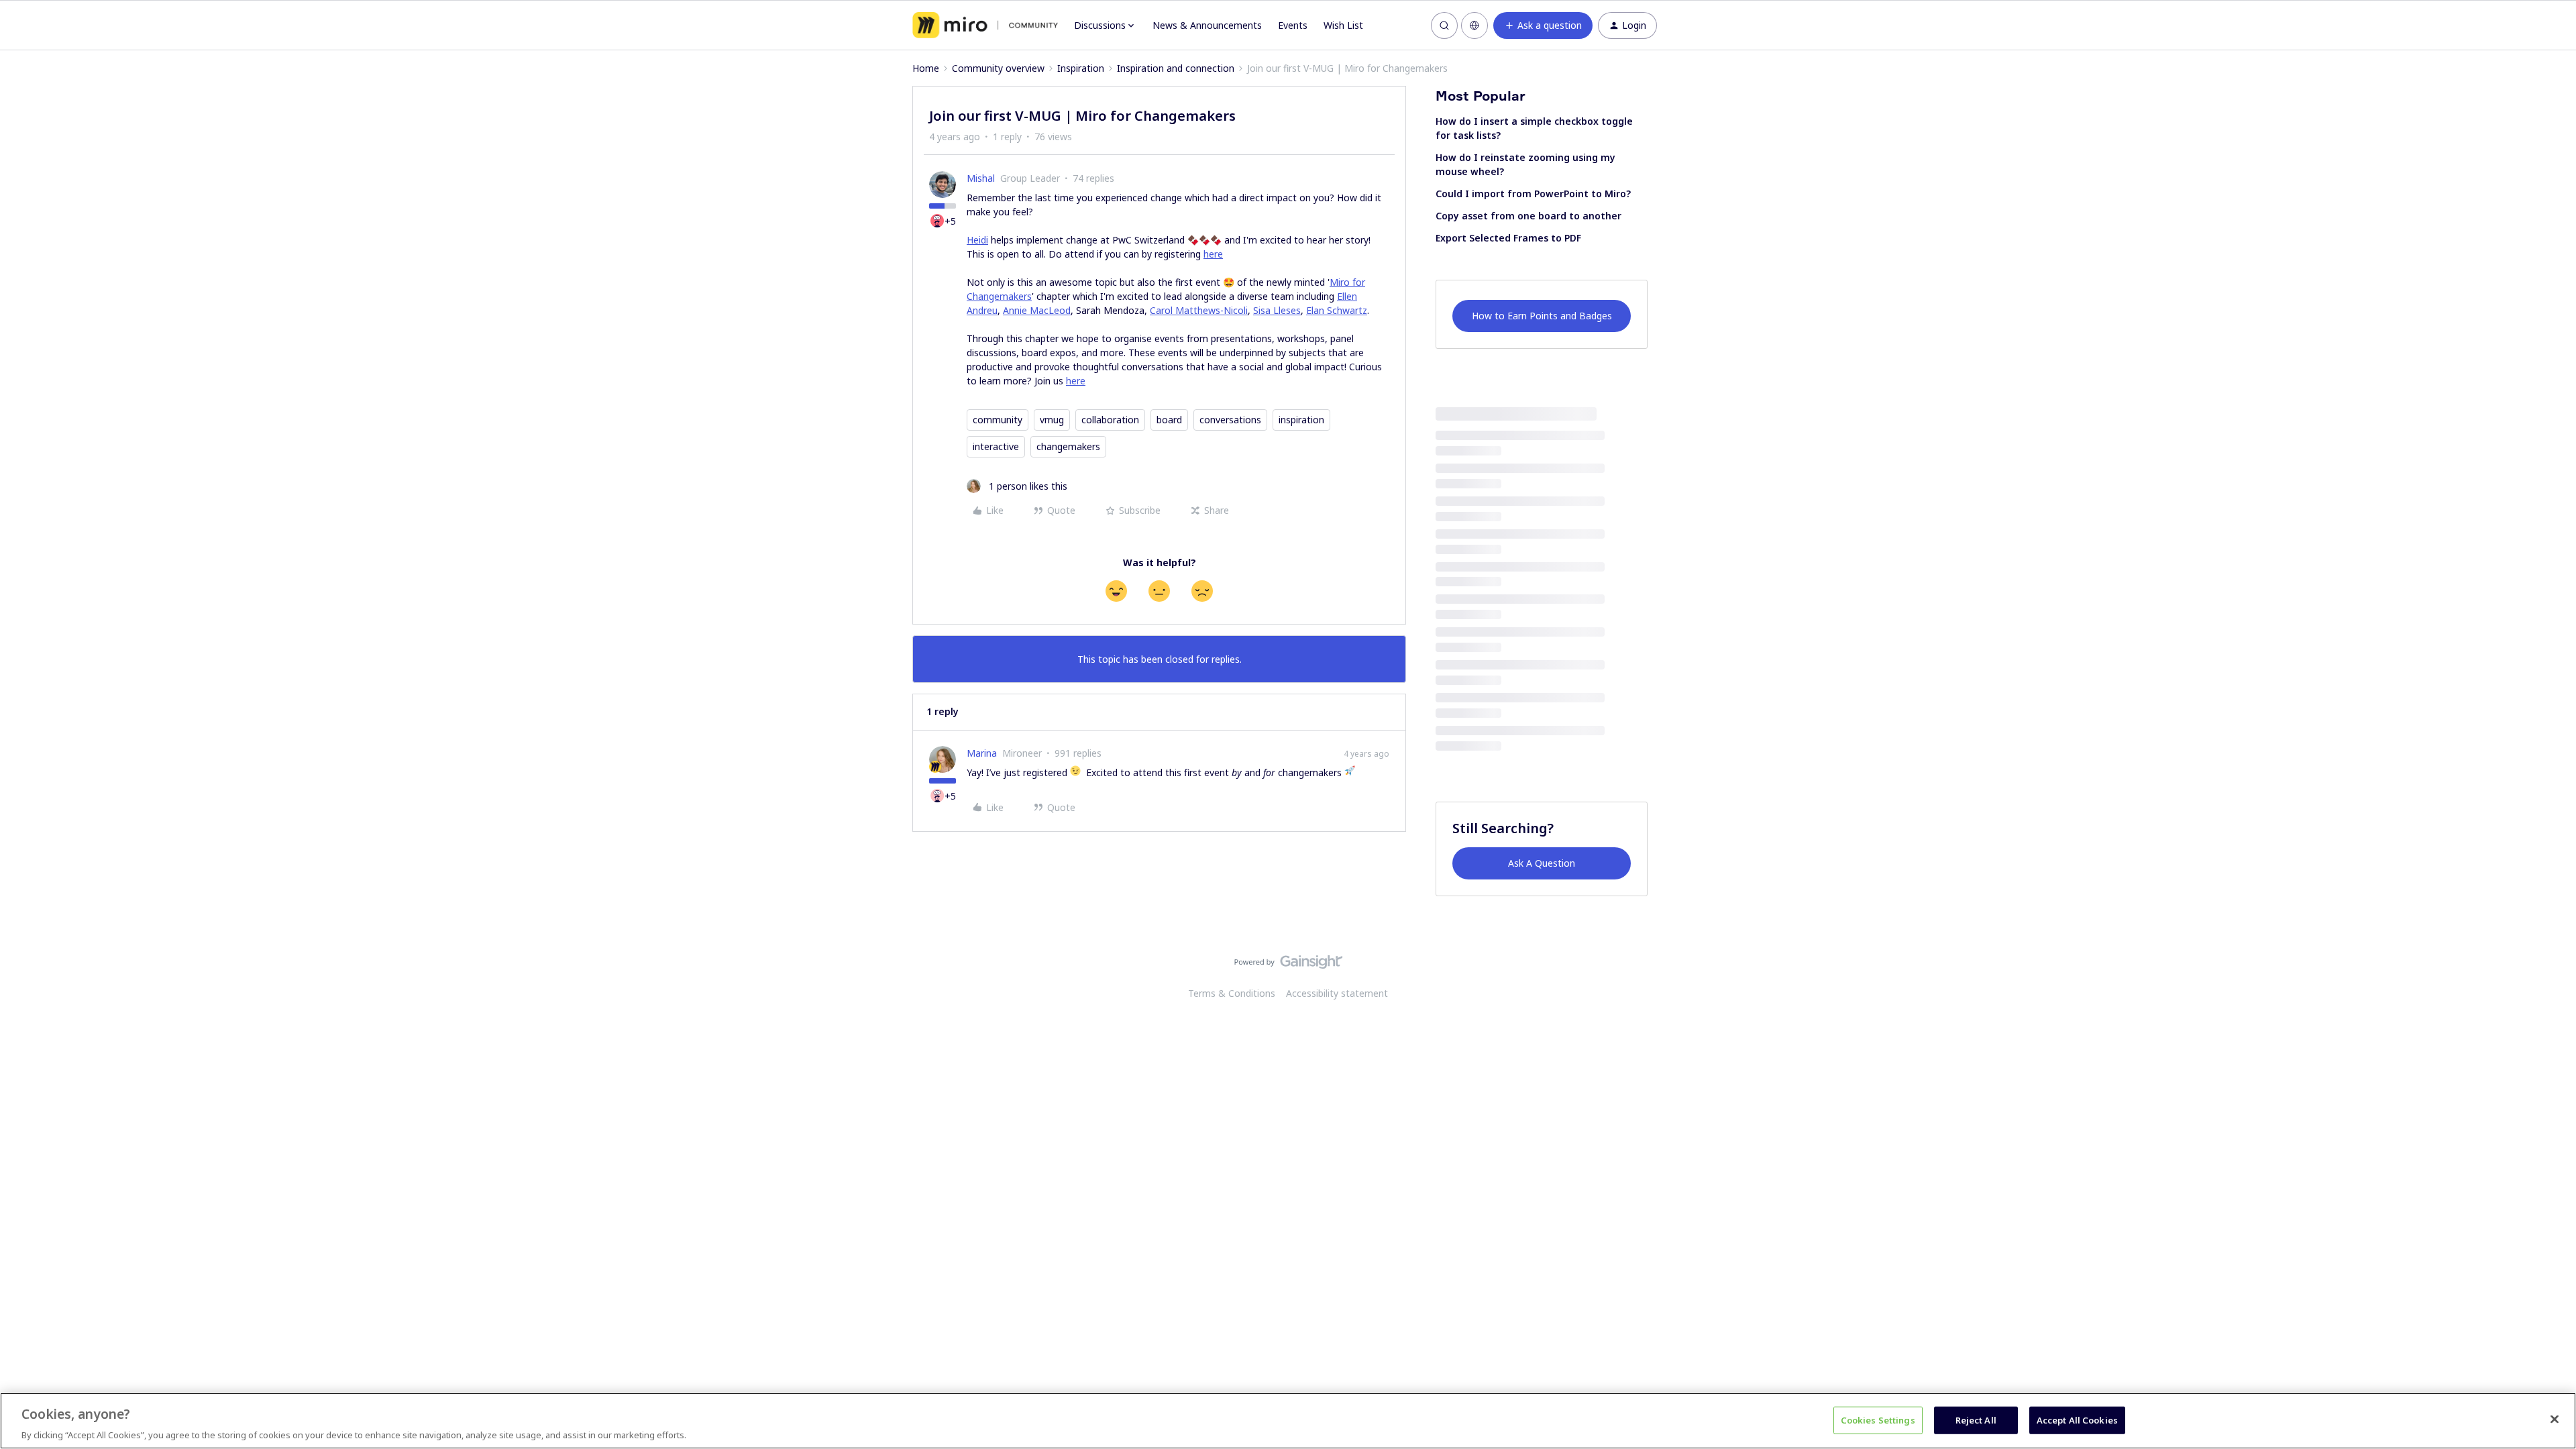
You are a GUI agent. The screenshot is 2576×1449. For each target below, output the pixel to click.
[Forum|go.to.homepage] (985, 25)
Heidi (977, 240)
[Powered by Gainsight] (1288, 965)
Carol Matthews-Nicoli (1199, 310)
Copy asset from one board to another (1528, 216)
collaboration (1110, 420)
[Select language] (1474, 25)
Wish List (1343, 25)
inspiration (1301, 420)
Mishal (981, 178)
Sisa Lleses (1277, 310)
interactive (996, 446)
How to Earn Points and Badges (1542, 316)
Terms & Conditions (1232, 993)
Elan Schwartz (1337, 310)
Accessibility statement (1337, 993)
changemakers (1068, 446)
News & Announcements (1207, 25)
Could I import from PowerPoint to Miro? (1533, 194)
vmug (1052, 420)
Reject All (1976, 1419)
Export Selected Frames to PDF (1508, 238)
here (1213, 254)
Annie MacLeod (1037, 310)
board (1169, 420)
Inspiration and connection (1176, 68)
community (998, 420)
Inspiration (1081, 68)
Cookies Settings (1878, 1419)
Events (1293, 25)
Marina (982, 753)
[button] (1543, 25)
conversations (1230, 420)
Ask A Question (1542, 863)
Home (926, 68)
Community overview (998, 68)
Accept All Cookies (2077, 1419)
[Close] (2555, 1419)
